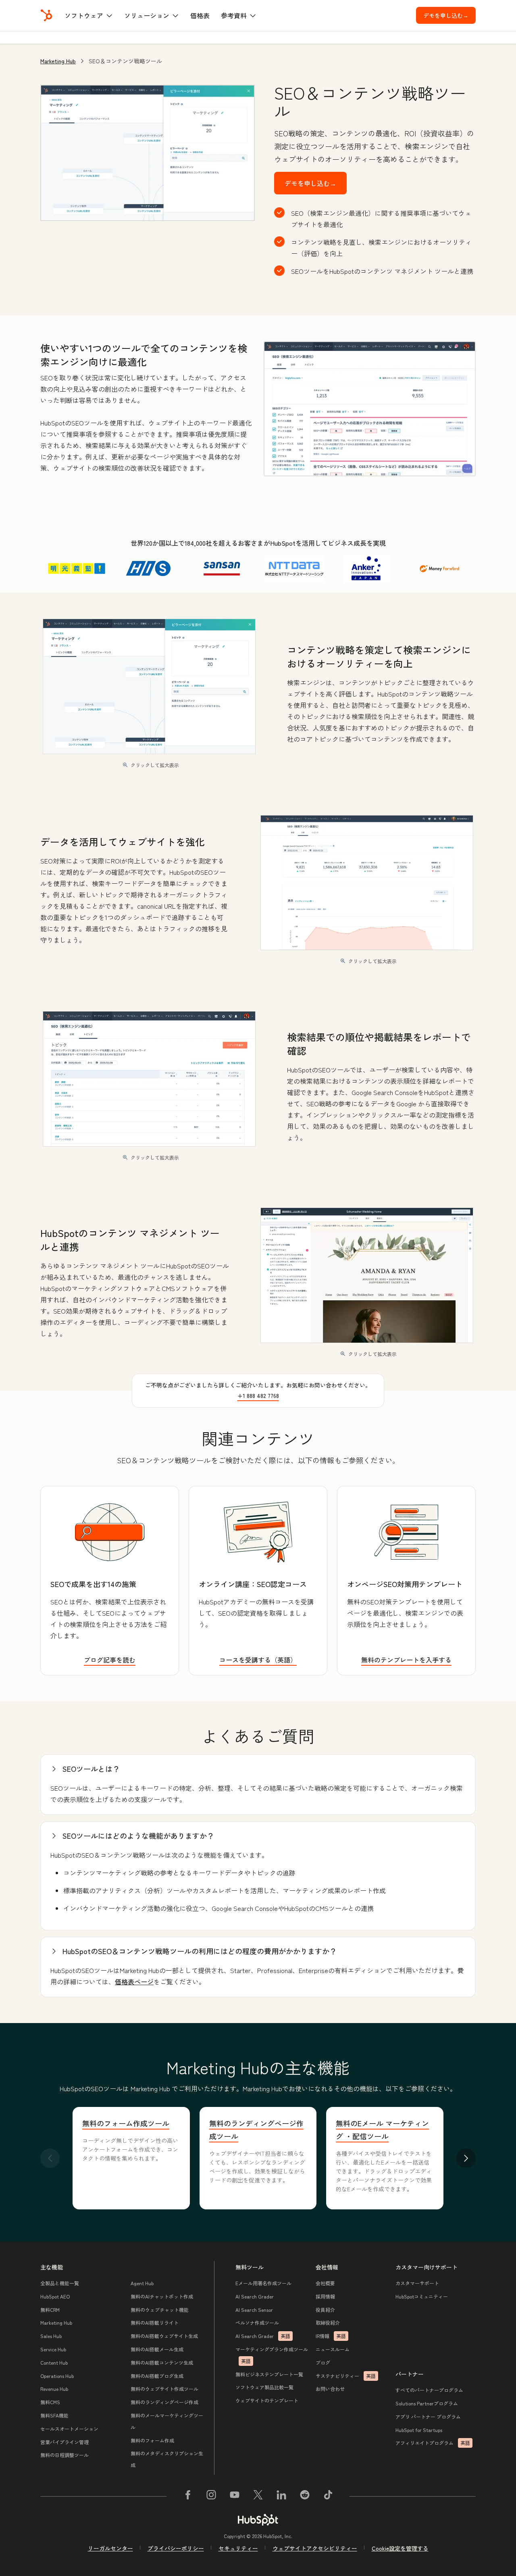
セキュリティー (238, 2548)
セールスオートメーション (69, 2429)
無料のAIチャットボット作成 (162, 2296)
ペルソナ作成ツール (257, 2323)
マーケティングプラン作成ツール (272, 2355)
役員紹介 (325, 2310)
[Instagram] (211, 2496)
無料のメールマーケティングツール (167, 2421)
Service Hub (53, 2349)
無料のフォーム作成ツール (126, 2123)
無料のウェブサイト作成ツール (164, 2389)
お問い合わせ (330, 2389)
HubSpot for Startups (419, 2430)
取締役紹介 (328, 2323)
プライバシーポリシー (176, 2548)
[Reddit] (305, 2496)
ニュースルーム (333, 2349)
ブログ (323, 2362)
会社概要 (325, 2283)
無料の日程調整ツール (64, 2455)
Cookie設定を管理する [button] (400, 2548)
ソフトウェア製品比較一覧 (264, 2387)
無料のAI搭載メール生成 (157, 2349)
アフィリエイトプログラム (433, 2443)
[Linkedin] (281, 2496)
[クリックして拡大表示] (370, 409)
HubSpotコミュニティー (422, 2296)
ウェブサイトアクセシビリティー (315, 2548)
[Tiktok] (328, 2496)
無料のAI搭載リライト (155, 2323)
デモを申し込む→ (449, 15)
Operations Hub (57, 2376)
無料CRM (50, 2310)
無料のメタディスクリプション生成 (167, 2459)
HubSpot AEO (55, 2296)
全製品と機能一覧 (60, 2283)
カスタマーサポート (417, 2283)
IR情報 (331, 2336)
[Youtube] (235, 2496)
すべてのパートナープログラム (429, 2390)
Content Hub (54, 2362)
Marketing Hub (58, 61)
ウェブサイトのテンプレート (267, 2400)
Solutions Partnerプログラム (427, 2403)
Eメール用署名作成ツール (263, 2283)
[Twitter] (258, 2496)
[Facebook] (188, 2496)
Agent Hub (142, 2283)
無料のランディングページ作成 (164, 2402)
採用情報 (325, 2296)
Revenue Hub (54, 2389)
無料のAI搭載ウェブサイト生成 (164, 2336)
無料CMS (50, 2402)
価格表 (200, 15)
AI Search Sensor (254, 2310)
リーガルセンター (110, 2548)
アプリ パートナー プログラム (428, 2416)
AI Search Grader (255, 2296)
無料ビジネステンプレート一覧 (269, 2374)
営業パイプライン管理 (64, 2442)
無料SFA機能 (54, 2415)
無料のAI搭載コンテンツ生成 (162, 2362)
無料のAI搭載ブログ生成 (157, 2376)
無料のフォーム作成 (152, 2440)
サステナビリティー (346, 2376)
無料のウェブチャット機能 (160, 2310)
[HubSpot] (46, 15)
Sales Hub (51, 2336)
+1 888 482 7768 (258, 1395)
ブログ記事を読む (110, 1660)
